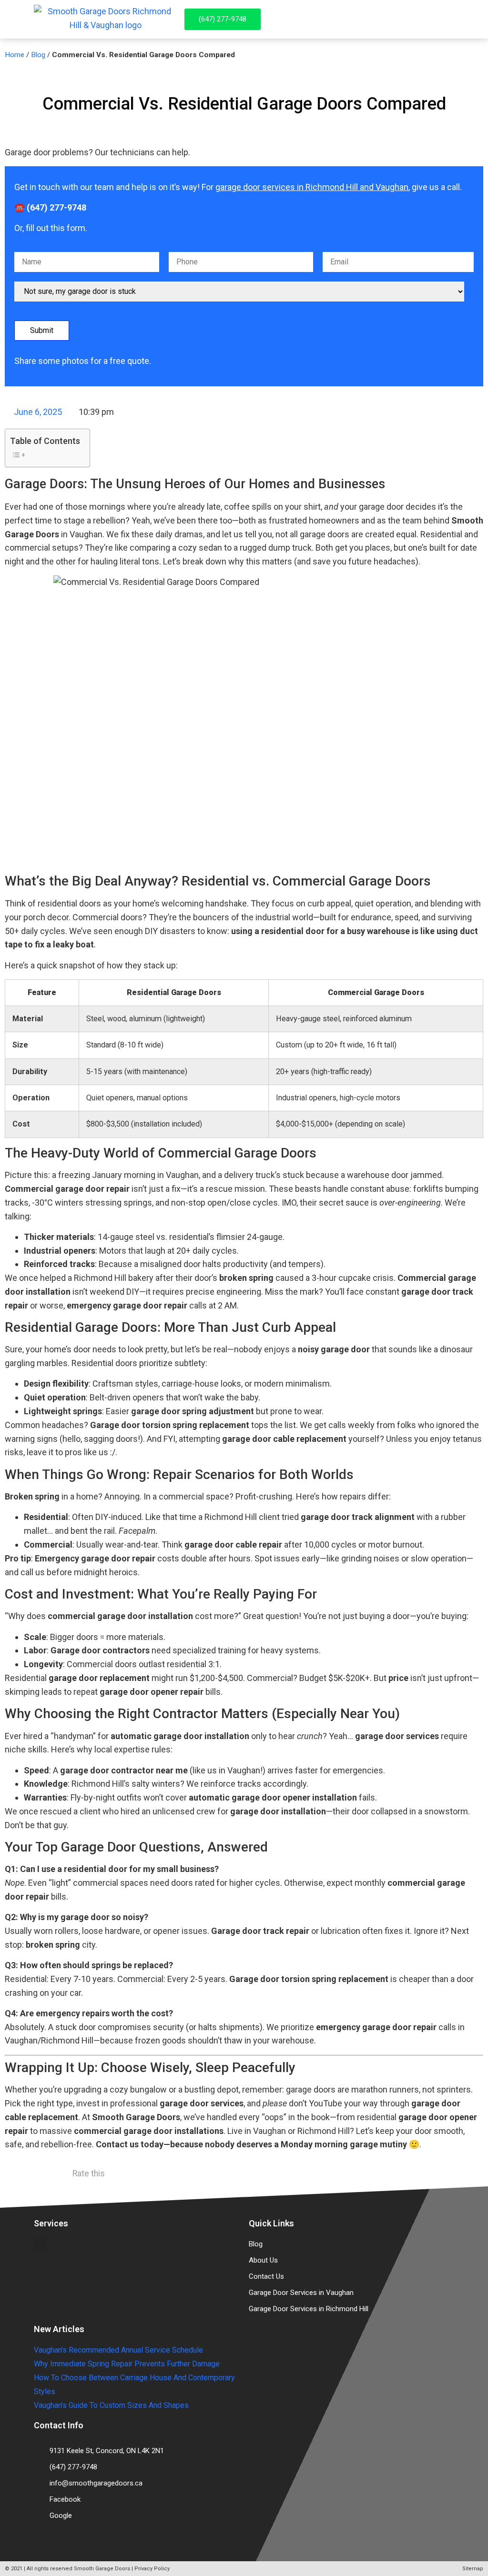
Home (15, 55)
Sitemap (473, 2569)
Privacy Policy (152, 2569)
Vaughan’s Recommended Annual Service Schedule (118, 2350)
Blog (38, 55)
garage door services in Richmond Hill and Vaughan (312, 187)
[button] (451, 19)
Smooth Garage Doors (102, 2569)
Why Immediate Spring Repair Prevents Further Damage (127, 2364)
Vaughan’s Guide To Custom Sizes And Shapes (111, 2405)
